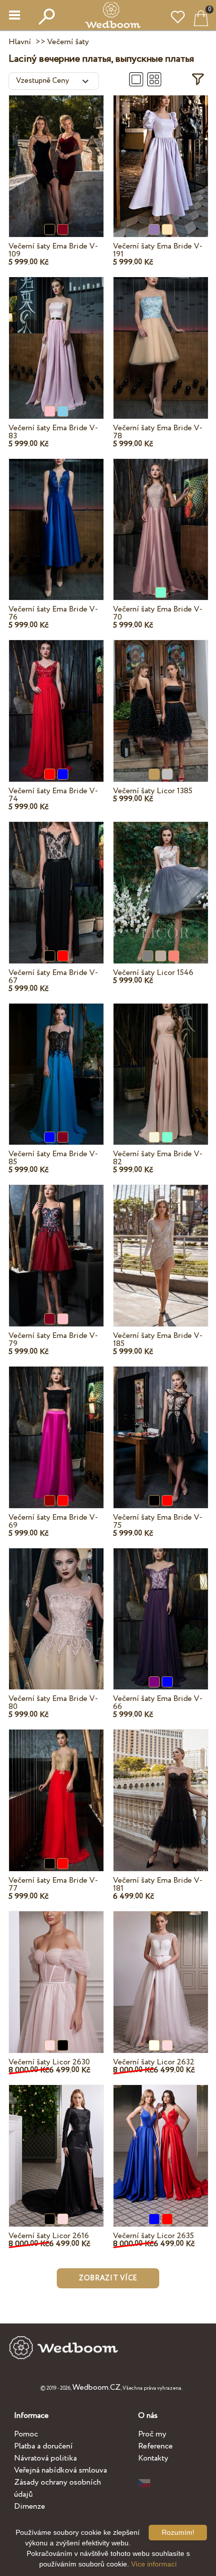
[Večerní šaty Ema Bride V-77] (56, 1789)
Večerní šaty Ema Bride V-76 (53, 613)
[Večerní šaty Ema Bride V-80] (56, 1607)
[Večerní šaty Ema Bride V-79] (56, 1244)
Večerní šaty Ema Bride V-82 (158, 1158)
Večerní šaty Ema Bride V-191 (158, 250)
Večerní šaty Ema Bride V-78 (158, 432)
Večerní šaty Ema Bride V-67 (53, 977)
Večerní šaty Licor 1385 (153, 791)
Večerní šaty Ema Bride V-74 (53, 795)
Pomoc (26, 2434)
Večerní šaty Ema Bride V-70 (158, 613)
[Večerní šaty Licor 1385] (161, 699)
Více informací (154, 2564)
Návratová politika (45, 2458)
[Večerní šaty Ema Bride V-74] (56, 699)
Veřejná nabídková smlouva (61, 2470)
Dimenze (30, 2506)
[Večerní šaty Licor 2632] (161, 1971)
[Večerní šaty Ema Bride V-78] (161, 336)
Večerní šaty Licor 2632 (154, 2062)
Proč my (152, 2434)
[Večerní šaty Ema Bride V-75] (161, 1426)
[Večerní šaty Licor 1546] (161, 881)
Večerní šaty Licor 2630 (49, 2062)
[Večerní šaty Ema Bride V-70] (161, 518)
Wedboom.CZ (96, 2387)
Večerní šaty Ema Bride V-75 (158, 1521)
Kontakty (153, 2458)
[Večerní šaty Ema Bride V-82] (161, 1062)
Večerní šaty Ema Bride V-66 (158, 1703)
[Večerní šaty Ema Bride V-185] (161, 1244)
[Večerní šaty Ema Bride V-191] (161, 155)
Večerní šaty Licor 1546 (153, 973)
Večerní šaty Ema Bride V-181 (158, 1884)
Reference (155, 2446)
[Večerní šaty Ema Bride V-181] (161, 1789)
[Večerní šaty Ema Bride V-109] (56, 155)
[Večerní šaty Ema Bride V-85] (56, 1062)
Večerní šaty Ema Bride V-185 (158, 1340)
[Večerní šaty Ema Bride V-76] (56, 518)
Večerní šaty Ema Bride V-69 (53, 1521)
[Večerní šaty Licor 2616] (56, 2144)
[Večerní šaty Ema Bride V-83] (56, 336)
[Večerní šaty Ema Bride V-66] (161, 1607)
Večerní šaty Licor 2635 (153, 2236)
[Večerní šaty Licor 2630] (56, 1971)
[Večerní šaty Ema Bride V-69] (56, 1426)
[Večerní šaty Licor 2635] (161, 2144)
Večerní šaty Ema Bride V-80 (53, 1703)
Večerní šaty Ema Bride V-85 (53, 1158)
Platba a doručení (43, 2446)
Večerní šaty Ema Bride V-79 (53, 1340)
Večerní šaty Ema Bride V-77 (53, 1884)
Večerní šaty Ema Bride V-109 (53, 250)
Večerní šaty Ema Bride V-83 (53, 432)
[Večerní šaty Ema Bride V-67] (56, 881)
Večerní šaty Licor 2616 (49, 2236)
